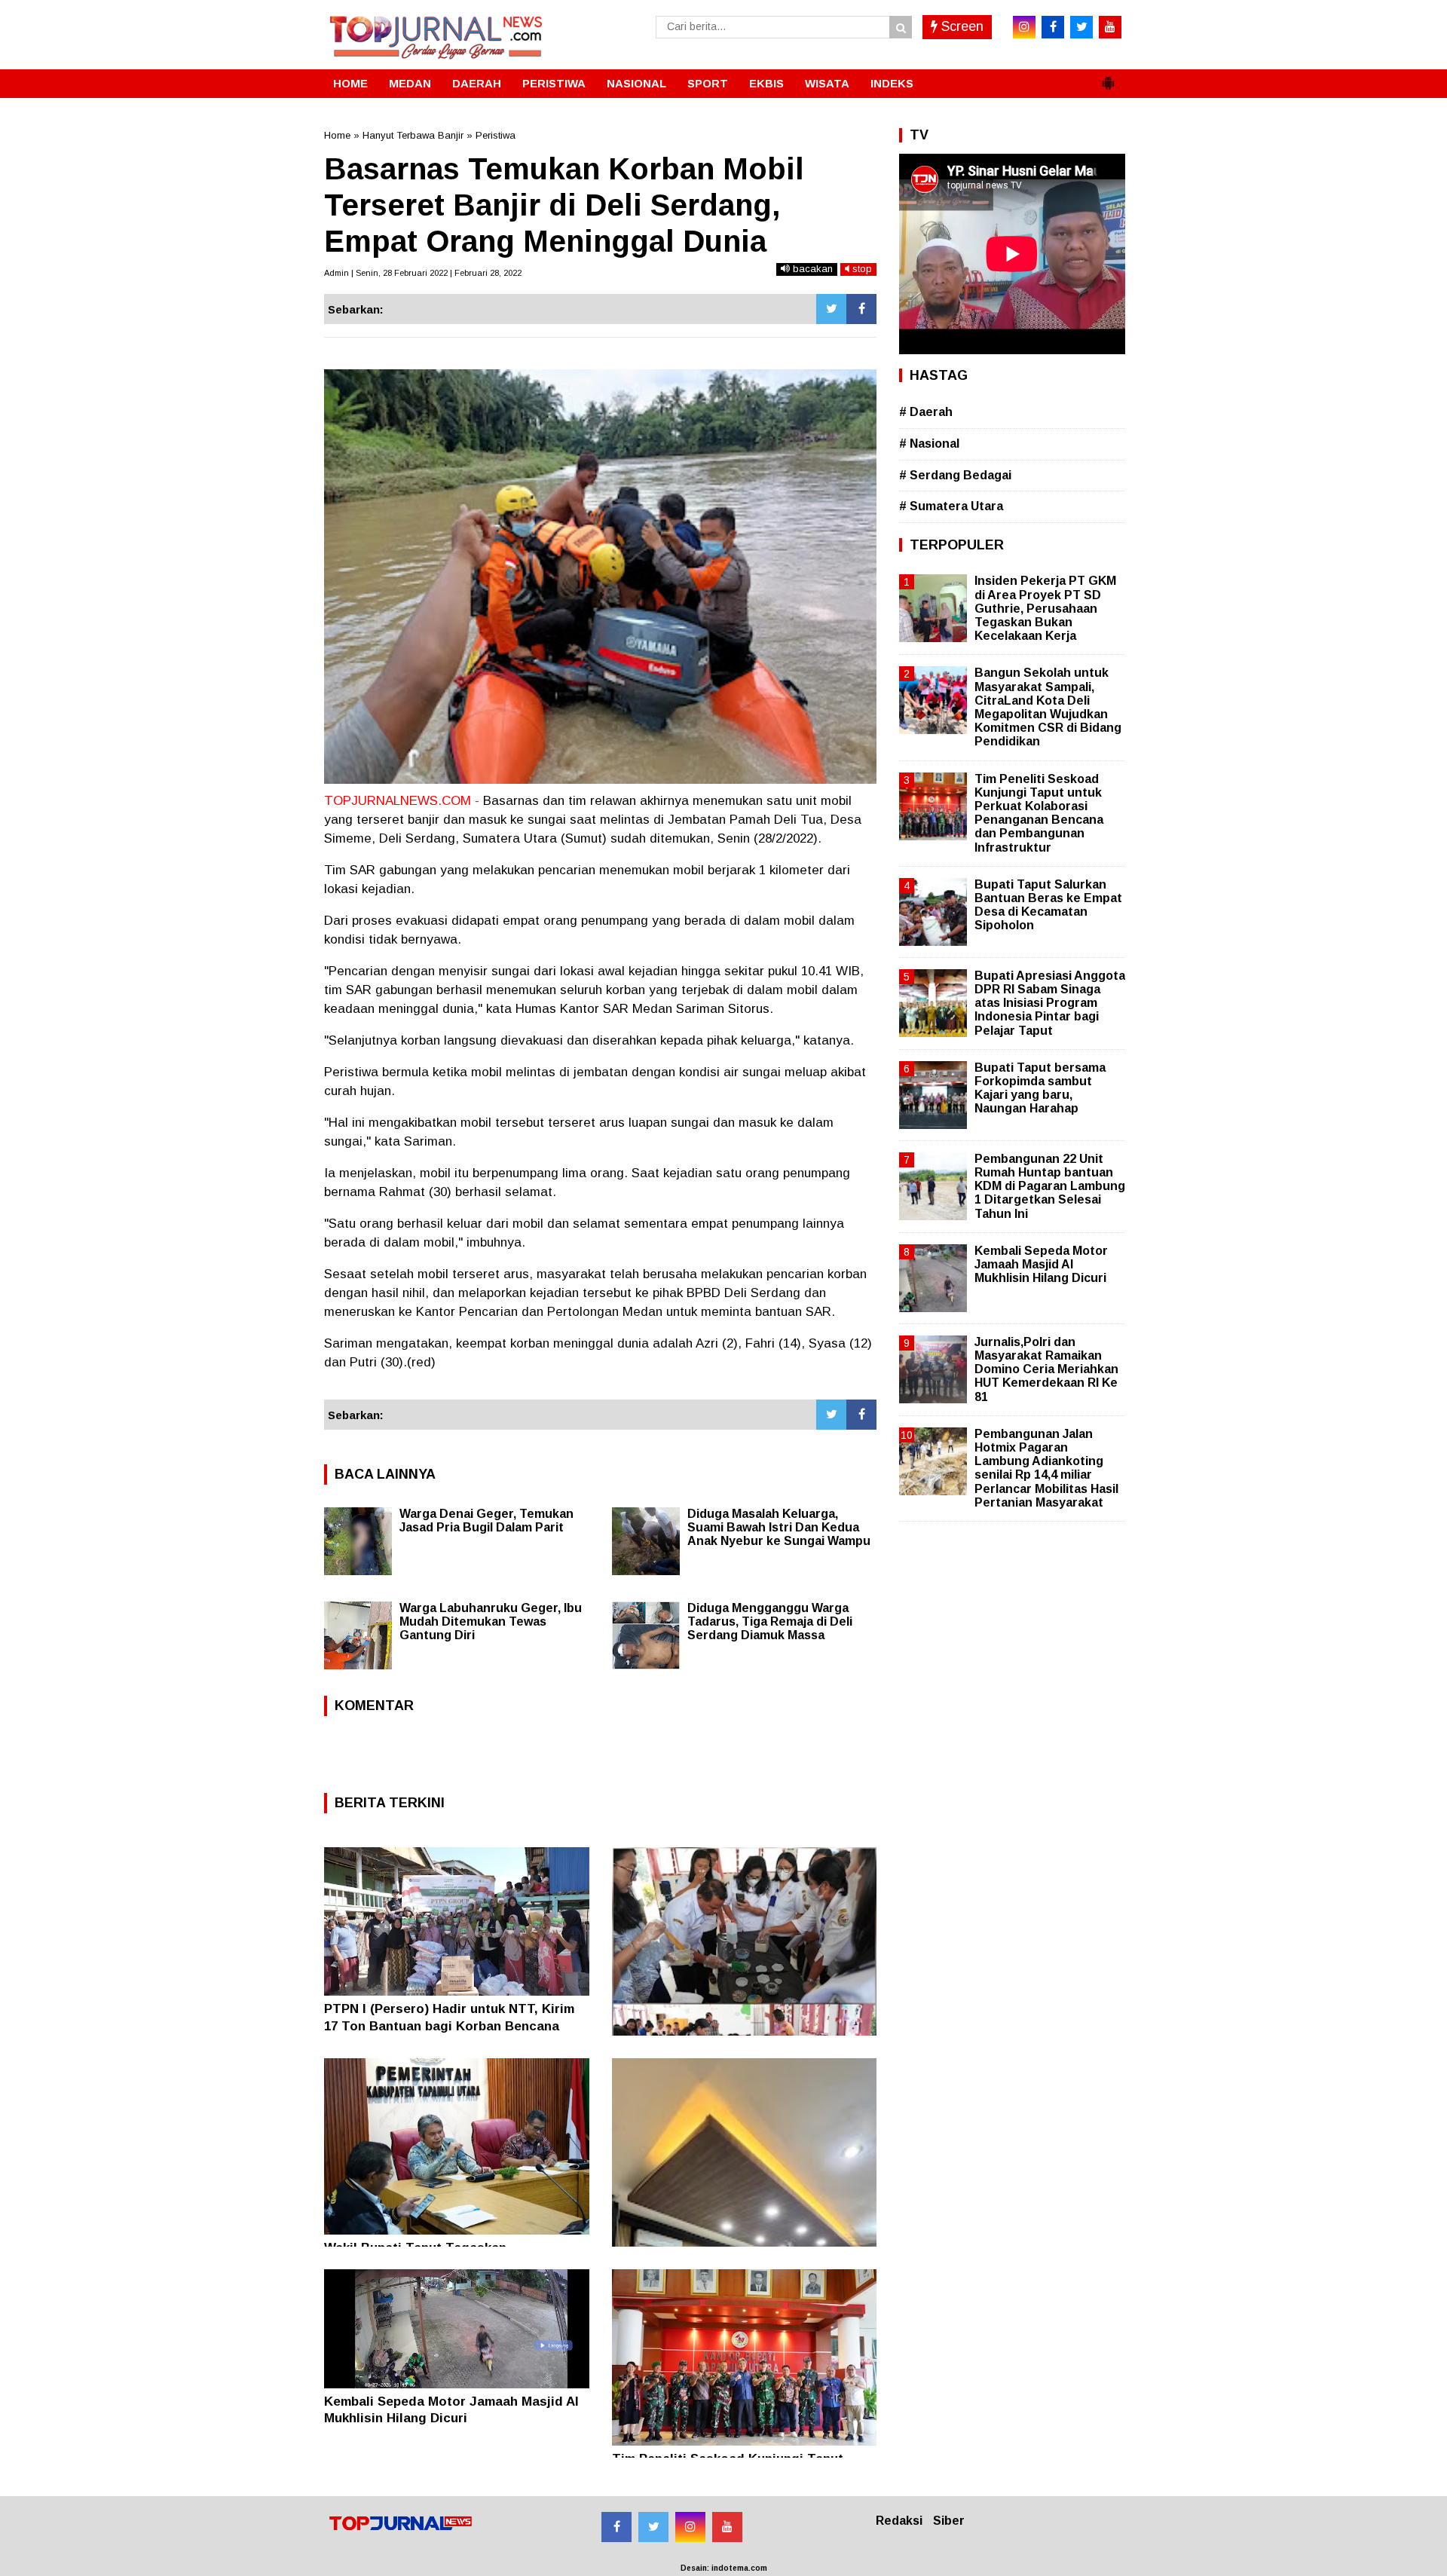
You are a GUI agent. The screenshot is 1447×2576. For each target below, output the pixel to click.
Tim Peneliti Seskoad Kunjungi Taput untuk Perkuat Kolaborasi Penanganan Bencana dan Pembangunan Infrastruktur (1039, 813)
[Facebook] (861, 309)
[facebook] (1053, 27)
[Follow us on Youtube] (727, 2527)
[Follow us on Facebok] (616, 2527)
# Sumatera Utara (951, 506)
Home (337, 135)
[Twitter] (831, 309)
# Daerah (926, 412)
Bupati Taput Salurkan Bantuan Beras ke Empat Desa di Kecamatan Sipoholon (1048, 905)
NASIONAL (636, 83)
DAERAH (477, 83)
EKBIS (766, 83)
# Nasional (929, 444)
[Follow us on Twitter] (653, 2527)
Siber (949, 2521)
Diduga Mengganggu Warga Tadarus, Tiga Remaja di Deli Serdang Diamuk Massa (770, 1621)
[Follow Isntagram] (690, 2527)
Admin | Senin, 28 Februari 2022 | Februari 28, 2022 (423, 273)
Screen (961, 26)
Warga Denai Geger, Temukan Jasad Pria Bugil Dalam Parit (486, 1521)
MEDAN (410, 83)
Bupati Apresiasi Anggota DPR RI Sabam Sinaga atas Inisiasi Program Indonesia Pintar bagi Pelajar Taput (1050, 1003)
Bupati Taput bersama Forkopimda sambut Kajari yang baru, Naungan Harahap (1040, 1088)
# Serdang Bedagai (955, 475)
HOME (350, 83)
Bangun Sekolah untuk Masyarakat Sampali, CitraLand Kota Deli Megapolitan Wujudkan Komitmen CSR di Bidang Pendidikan (1048, 707)
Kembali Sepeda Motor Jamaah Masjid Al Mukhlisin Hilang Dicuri (1041, 1264)
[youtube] (1110, 27)
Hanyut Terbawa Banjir (413, 135)
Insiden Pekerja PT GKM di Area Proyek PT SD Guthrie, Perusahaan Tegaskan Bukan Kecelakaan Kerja (1045, 608)
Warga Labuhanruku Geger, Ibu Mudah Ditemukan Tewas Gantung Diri (491, 1621)
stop (861, 269)
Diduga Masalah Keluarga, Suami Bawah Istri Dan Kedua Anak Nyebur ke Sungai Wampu (779, 1527)
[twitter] (1081, 27)
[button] (1108, 77)
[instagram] (1024, 27)
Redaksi (899, 2521)
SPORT (708, 83)
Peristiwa (496, 135)
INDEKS (892, 83)
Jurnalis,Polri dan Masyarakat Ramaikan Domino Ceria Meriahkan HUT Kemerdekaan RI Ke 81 (1046, 1369)
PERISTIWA (554, 83)
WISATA (827, 83)
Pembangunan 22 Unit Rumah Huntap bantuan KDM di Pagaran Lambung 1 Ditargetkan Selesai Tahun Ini (1050, 1186)
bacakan (811, 269)
